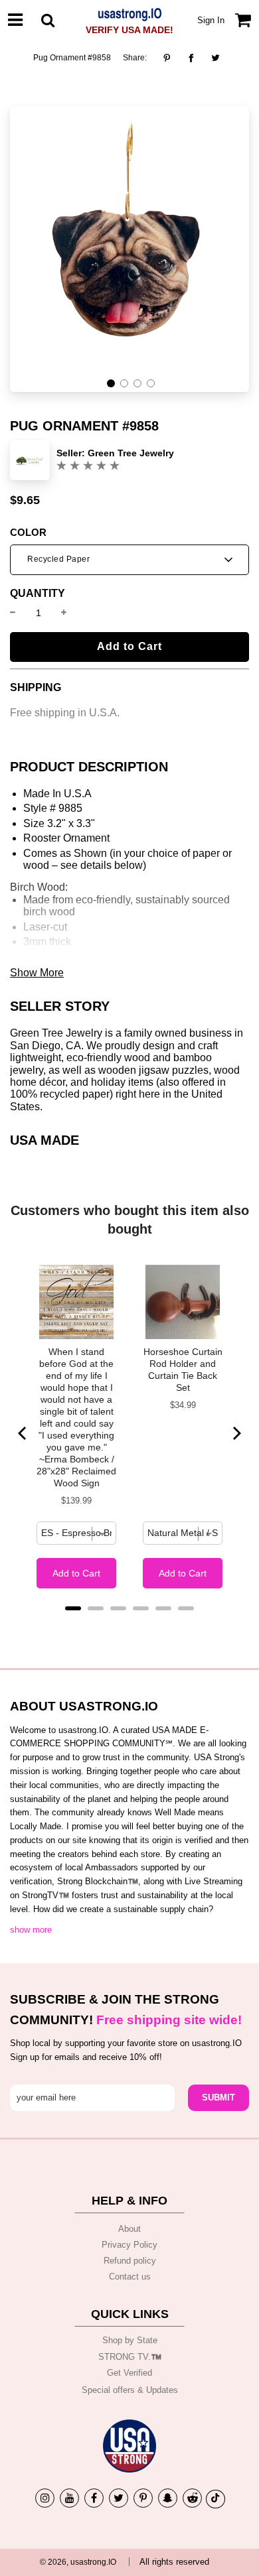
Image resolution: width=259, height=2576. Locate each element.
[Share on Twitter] (216, 58)
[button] (111, 383)
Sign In (211, 20)
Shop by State (130, 2340)
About (129, 2229)
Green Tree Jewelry (131, 453)
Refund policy (130, 2261)
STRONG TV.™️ (130, 2357)
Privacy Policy (129, 2245)
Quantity (38, 594)
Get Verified (129, 2373)
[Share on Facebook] (191, 58)
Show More (37, 973)
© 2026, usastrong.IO (78, 2562)
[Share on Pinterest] (170, 58)
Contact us (130, 2277)
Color (28, 533)
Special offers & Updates (130, 2390)
